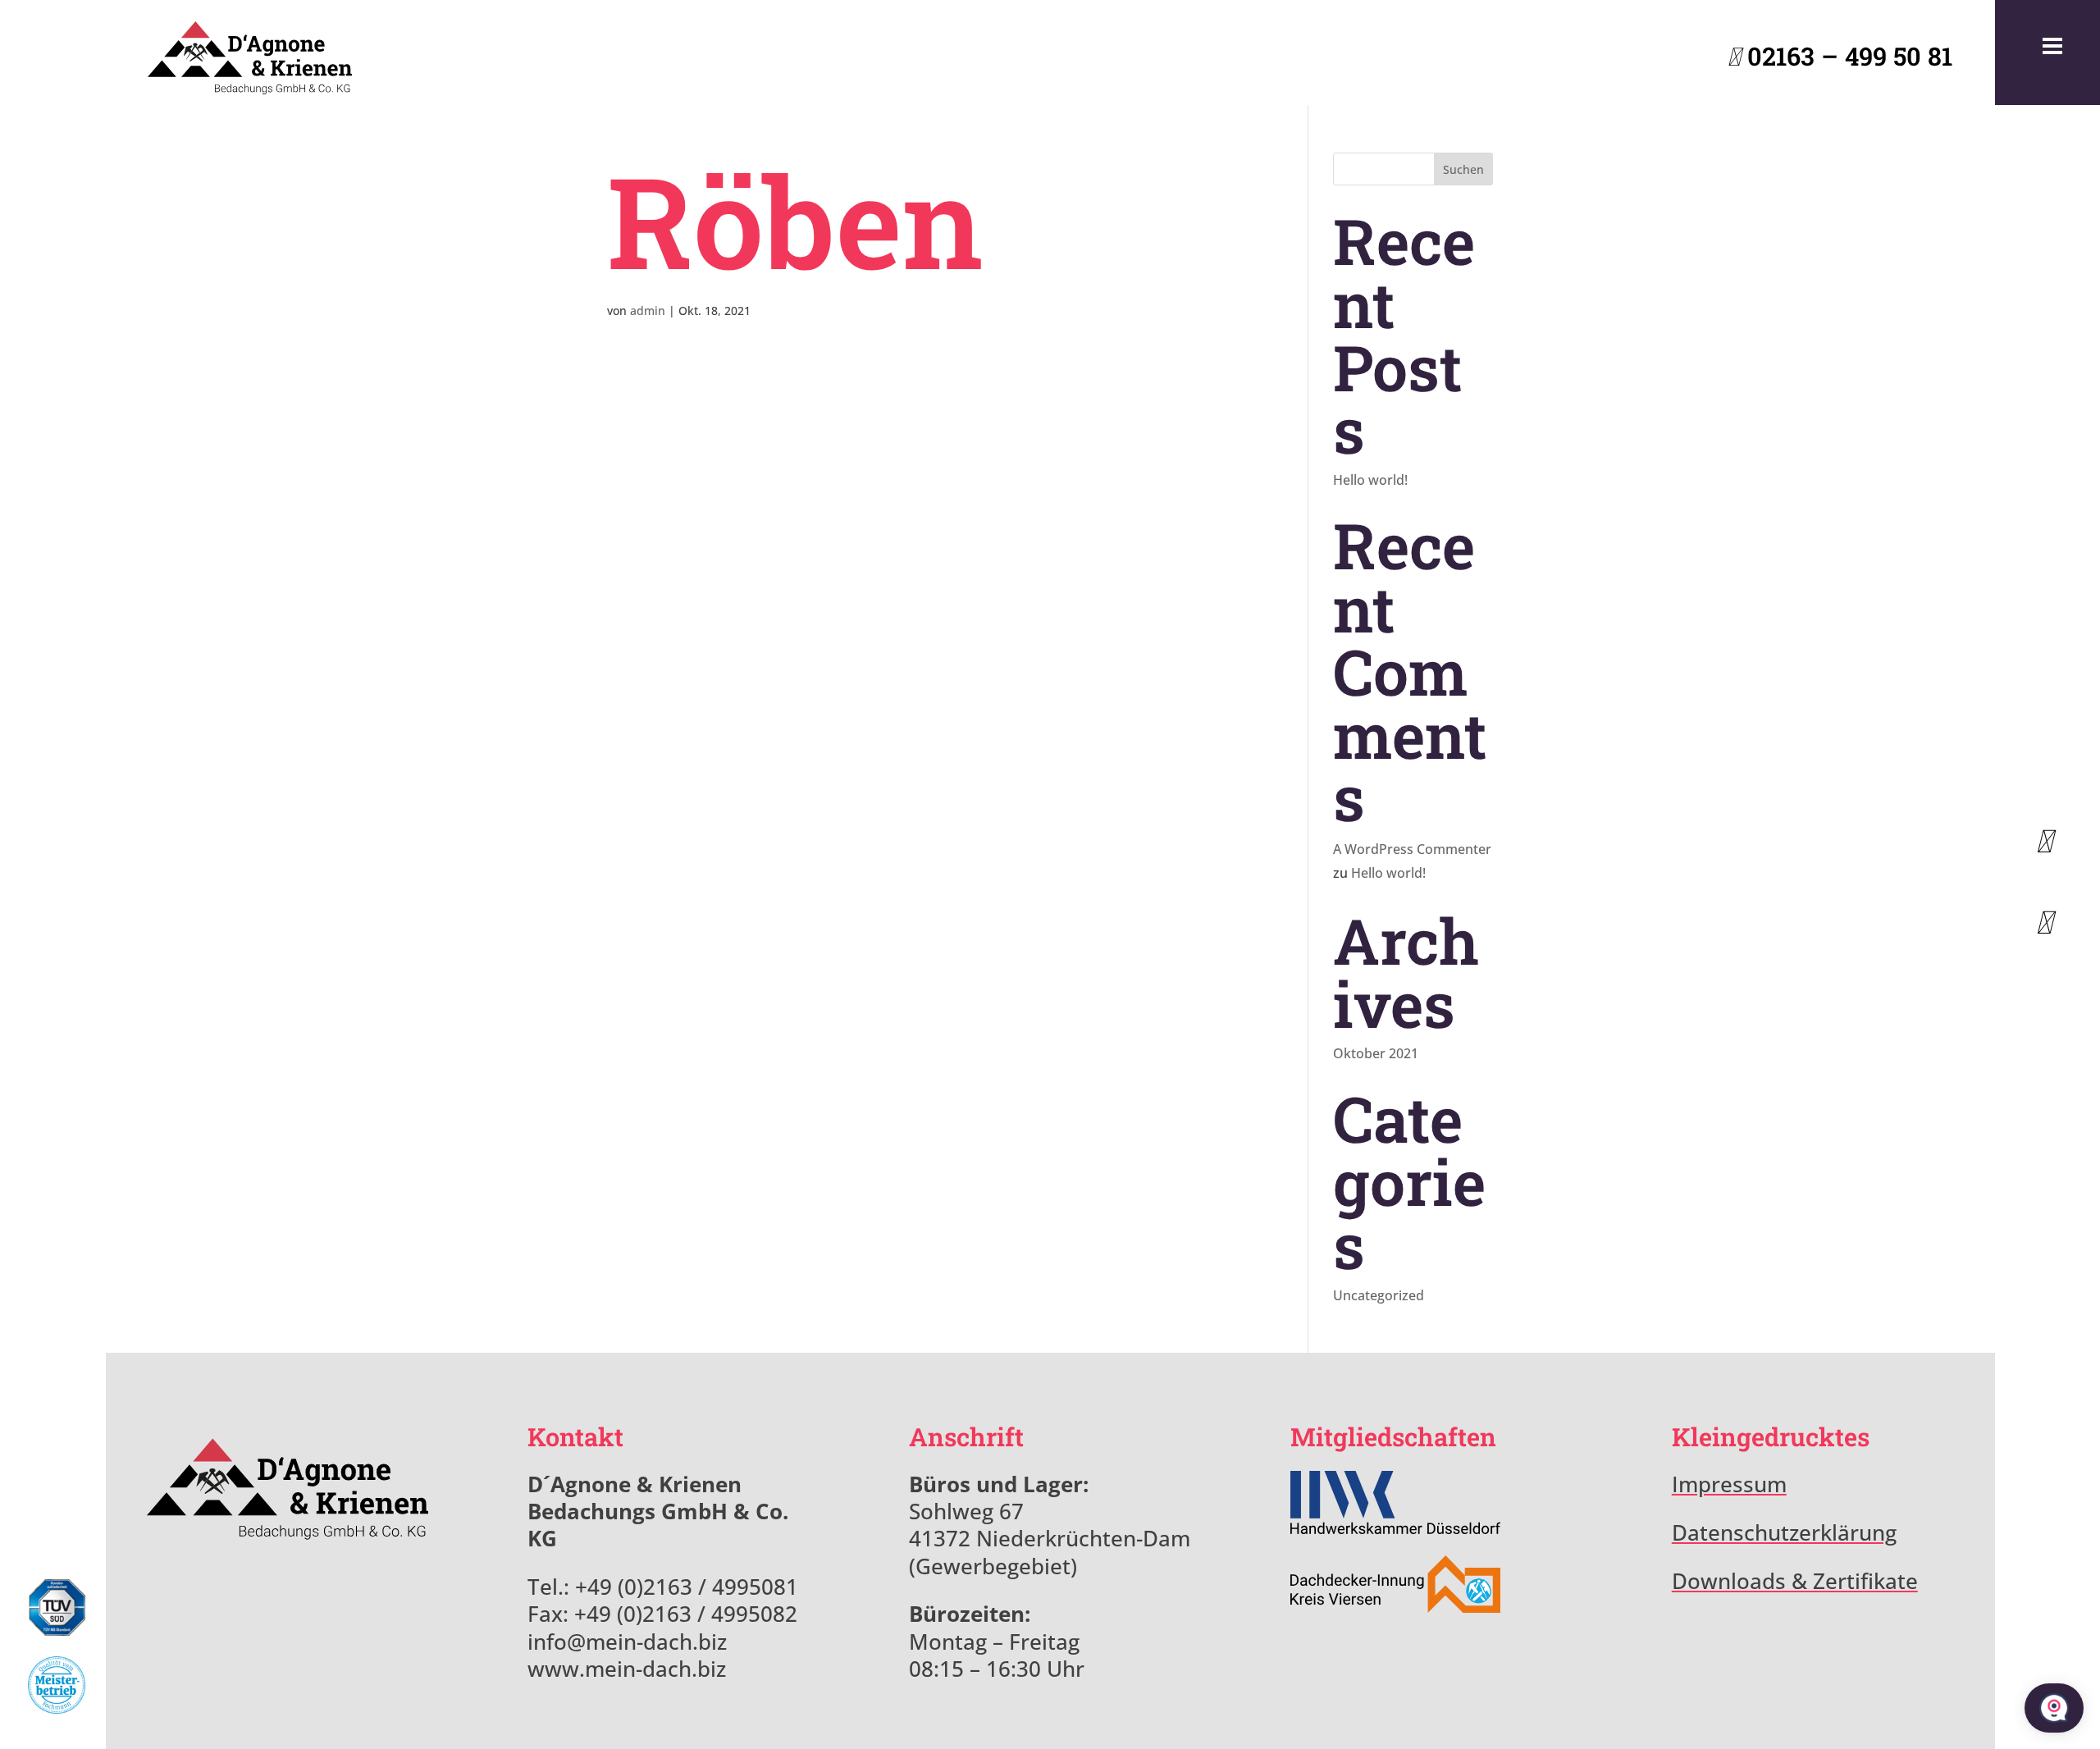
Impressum (1729, 1484)
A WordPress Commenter (1412, 849)
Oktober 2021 (1376, 1053)
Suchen (1463, 169)
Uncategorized (1379, 1295)
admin (648, 311)
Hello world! (1370, 480)
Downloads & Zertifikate (1795, 1581)
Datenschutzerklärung (1784, 1533)
